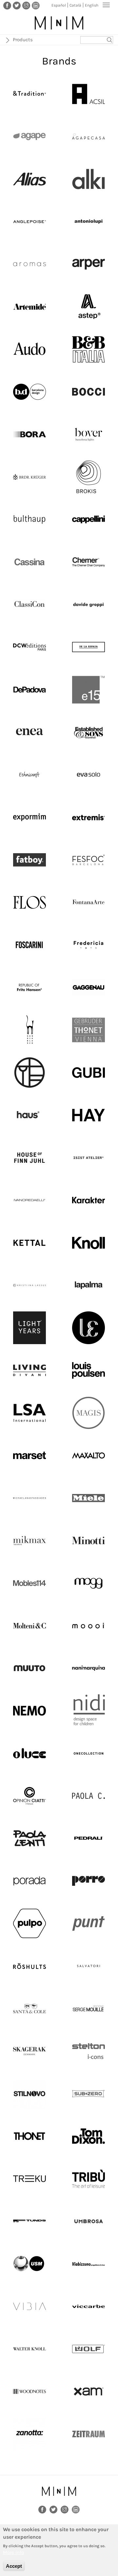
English (92, 5)
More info (13, 2552)
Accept (14, 2566)
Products (23, 40)
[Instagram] (26, 5)
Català (75, 5)
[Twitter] (17, 5)
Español (59, 5)
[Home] (59, 23)
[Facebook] (7, 5)
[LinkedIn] (36, 5)
